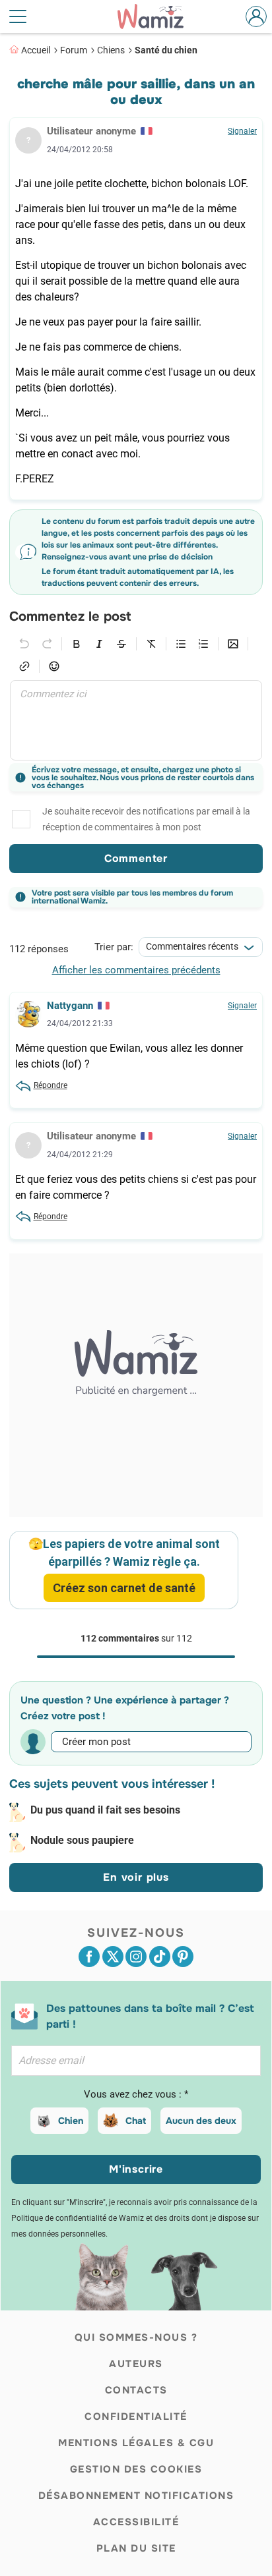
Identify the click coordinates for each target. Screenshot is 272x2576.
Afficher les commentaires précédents (136, 970)
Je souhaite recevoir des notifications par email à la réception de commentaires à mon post (146, 819)
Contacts (136, 2390)
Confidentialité (136, 2417)
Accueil (36, 50)
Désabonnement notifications (136, 2496)
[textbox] (136, 720)
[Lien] (24, 666)
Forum (74, 50)
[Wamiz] (157, 16)
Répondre (51, 1085)
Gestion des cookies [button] (136, 2469)
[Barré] (121, 644)
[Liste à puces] (181, 644)
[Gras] (77, 644)
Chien (71, 2121)
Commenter (136, 858)
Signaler (242, 131)
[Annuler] (24, 644)
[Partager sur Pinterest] (183, 1957)
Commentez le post (70, 617)
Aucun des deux (201, 2121)
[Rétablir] (47, 644)
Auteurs (136, 2364)
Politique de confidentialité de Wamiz (78, 2218)
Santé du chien (166, 50)
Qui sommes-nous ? (136, 2337)
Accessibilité (136, 2522)
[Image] (233, 644)
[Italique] (99, 644)
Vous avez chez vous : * (136, 2094)
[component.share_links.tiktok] (160, 1957)
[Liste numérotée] (203, 644)
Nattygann (70, 1006)
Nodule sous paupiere (82, 1840)
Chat (136, 2121)
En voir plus (136, 1877)
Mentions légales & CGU (136, 2443)
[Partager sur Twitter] (113, 1957)
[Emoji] (54, 666)
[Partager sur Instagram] (136, 1957)
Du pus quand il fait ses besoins (105, 1810)
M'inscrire (136, 2169)
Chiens (111, 50)
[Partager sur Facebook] (89, 1957)
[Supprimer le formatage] (151, 644)
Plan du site (136, 2548)
